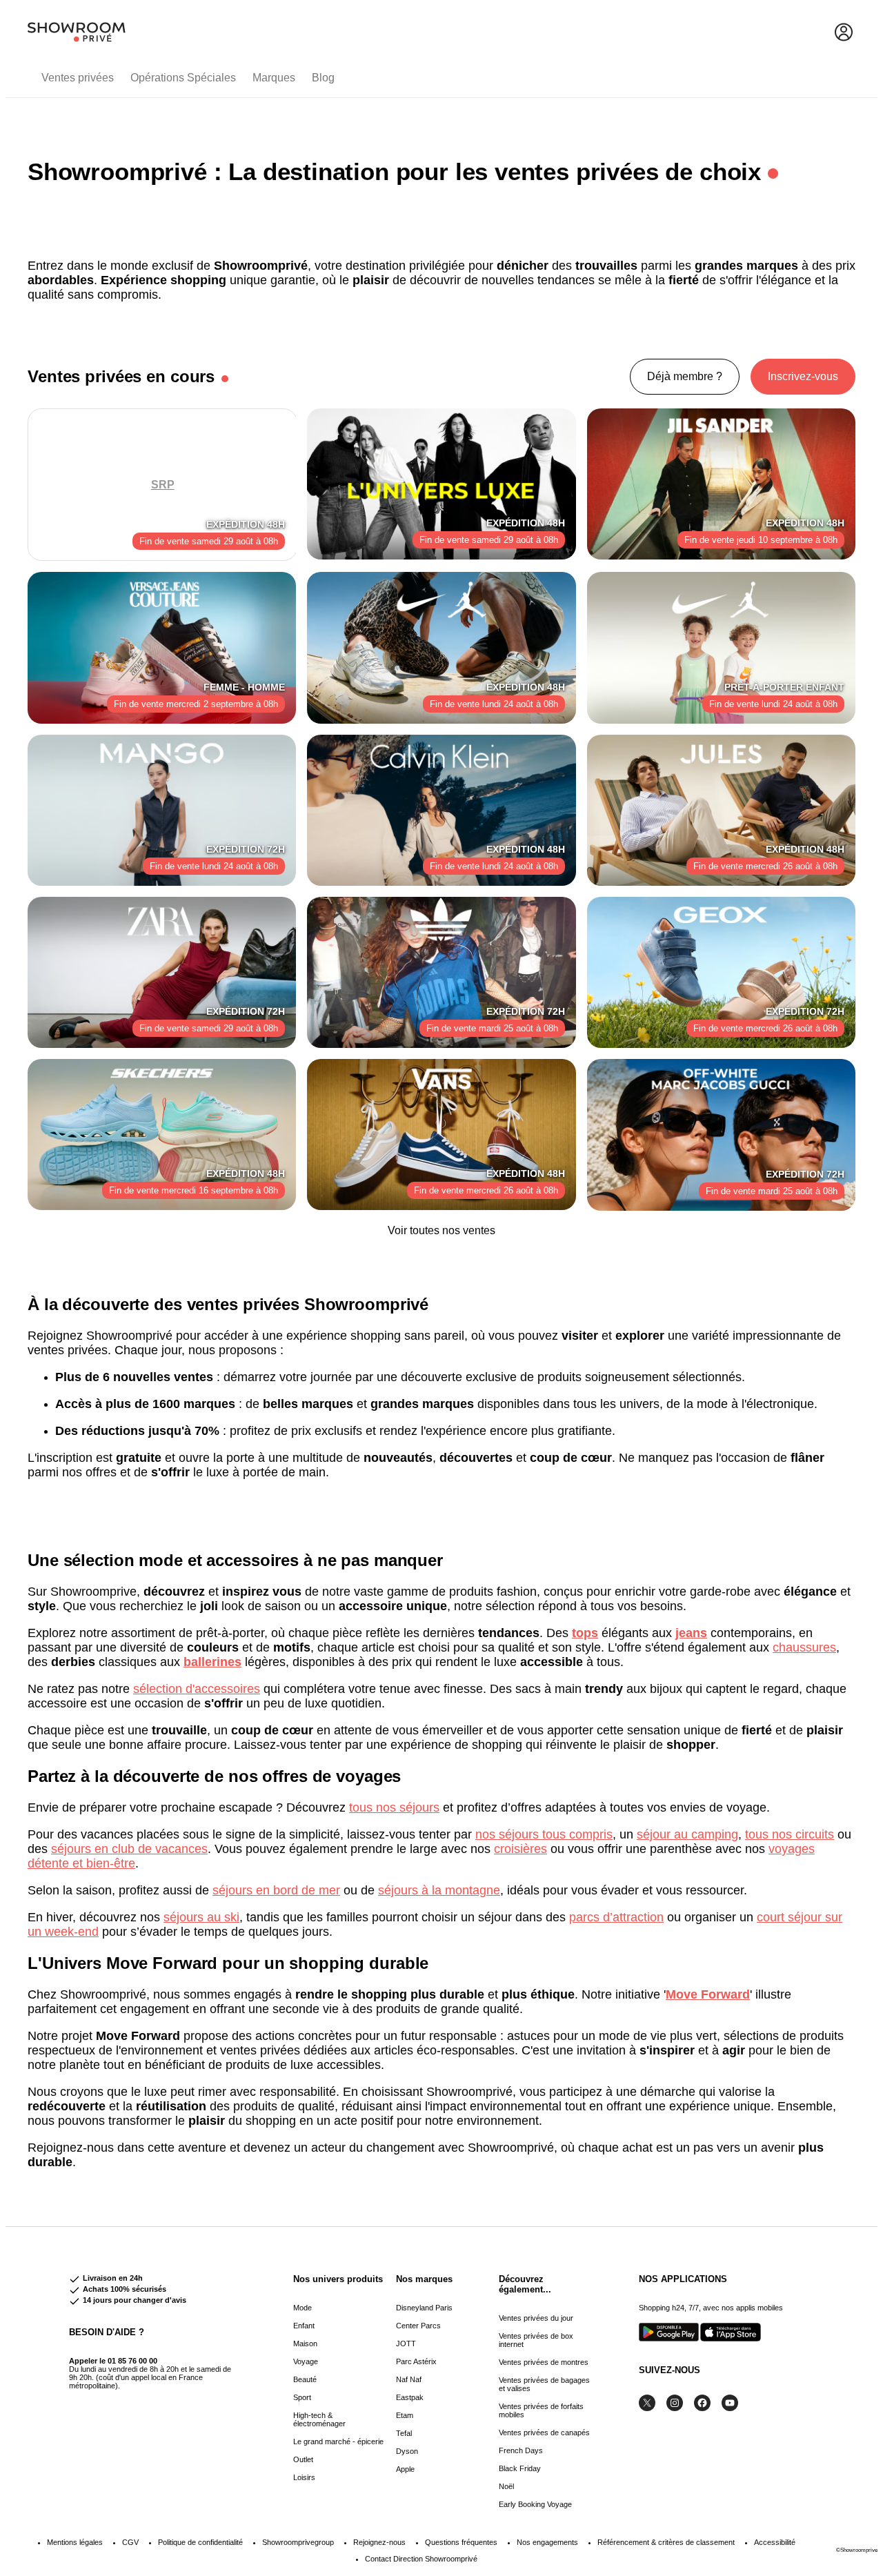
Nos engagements (547, 2542)
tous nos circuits (790, 1834)
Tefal (404, 2433)
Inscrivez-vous (803, 376)
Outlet (303, 2459)
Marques (274, 78)
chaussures (804, 1647)
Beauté (305, 2379)
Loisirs (304, 2477)
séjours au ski (201, 1917)
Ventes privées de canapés (544, 2433)
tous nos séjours (394, 1807)
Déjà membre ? (685, 376)
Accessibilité (775, 2542)
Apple (405, 2469)
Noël (506, 2486)
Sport (302, 2397)
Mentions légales (75, 2542)
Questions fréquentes (461, 2542)
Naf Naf (409, 2379)
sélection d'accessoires (197, 1689)
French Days (521, 2450)
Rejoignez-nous (379, 2542)
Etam (405, 2415)
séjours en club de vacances (129, 1849)
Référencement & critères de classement (666, 2542)
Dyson (407, 2451)
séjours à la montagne (439, 1890)
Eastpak (410, 2397)
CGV (130, 2542)
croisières (520, 1849)
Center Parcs (418, 2326)
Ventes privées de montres (544, 2362)
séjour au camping (687, 1834)
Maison (305, 2344)
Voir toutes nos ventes (441, 1230)
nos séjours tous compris (544, 1834)
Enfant (304, 2326)
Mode (302, 2308)
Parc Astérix (416, 2361)
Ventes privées (78, 78)
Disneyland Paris (424, 2308)
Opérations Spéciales (183, 78)
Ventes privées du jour (536, 2318)
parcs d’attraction (616, 1917)
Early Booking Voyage (535, 2504)
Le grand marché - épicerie (338, 2441)
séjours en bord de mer (276, 1890)
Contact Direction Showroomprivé (421, 2559)
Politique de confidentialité (200, 2542)
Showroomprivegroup (298, 2542)
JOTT (406, 2344)
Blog (323, 78)
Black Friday (520, 2468)
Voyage (306, 2361)
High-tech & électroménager (319, 2419)
